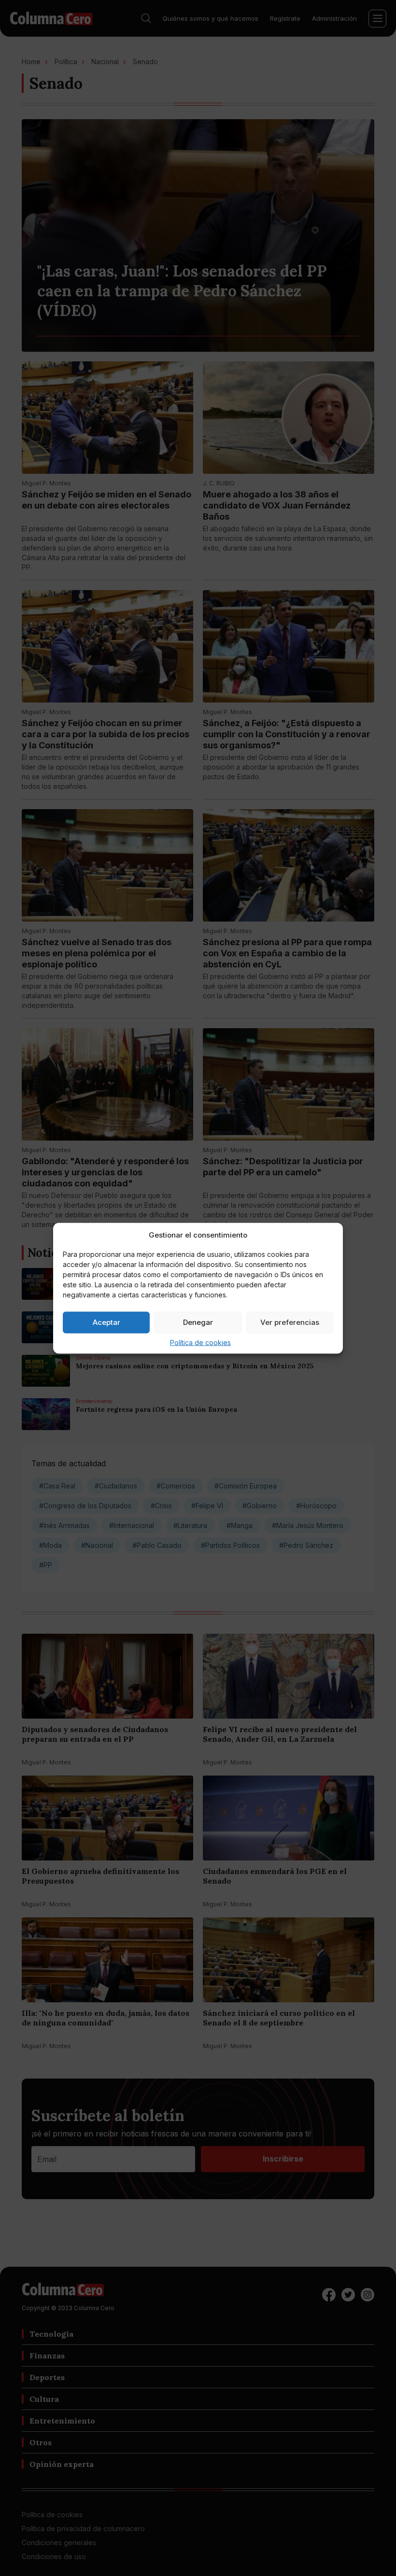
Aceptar (106, 1322)
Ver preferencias (290, 1322)
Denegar (198, 1322)
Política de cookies (200, 1342)
